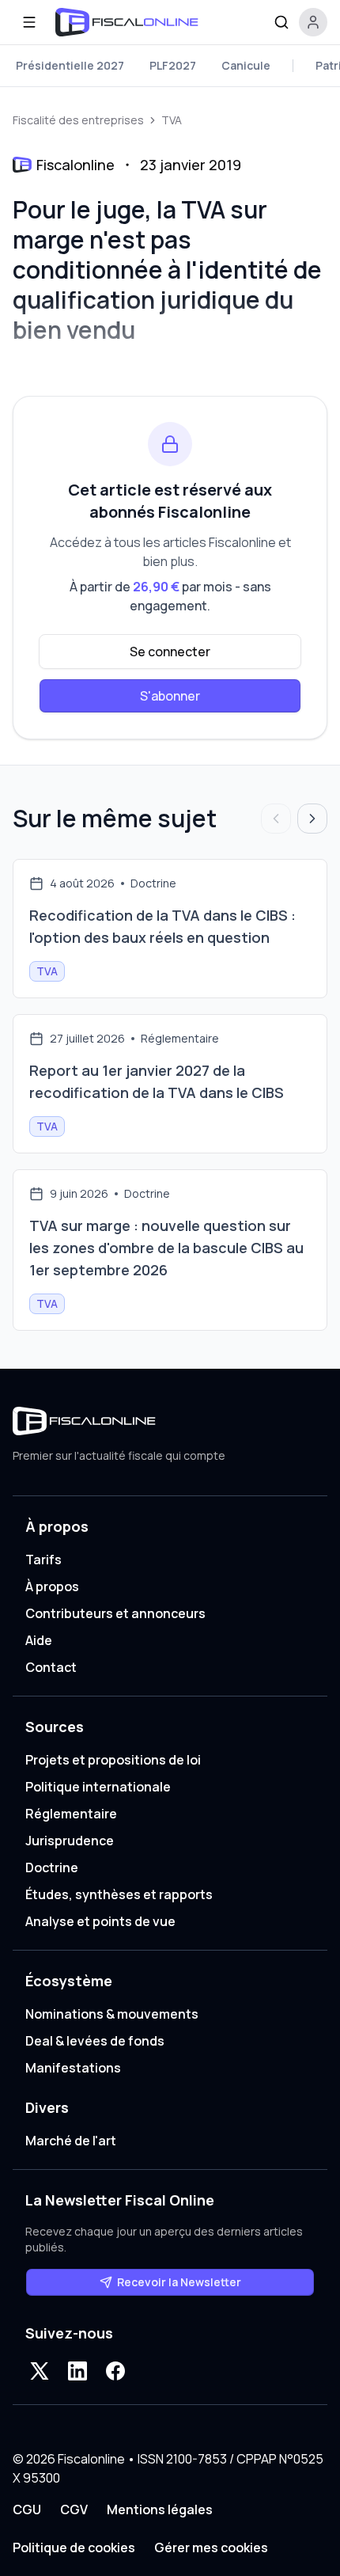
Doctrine (52, 1867)
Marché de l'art (71, 2141)
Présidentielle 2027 (70, 65)
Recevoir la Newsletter (179, 2282)
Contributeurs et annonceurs (115, 1613)
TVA (172, 120)
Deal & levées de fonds (95, 2041)
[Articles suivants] (312, 819)
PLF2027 (173, 65)
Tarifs (43, 1560)
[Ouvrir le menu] (29, 22)
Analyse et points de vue (100, 1921)
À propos (52, 1586)
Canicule (246, 65)
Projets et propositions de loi (113, 1760)
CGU (27, 2510)
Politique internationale (98, 1787)
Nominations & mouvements (112, 2014)
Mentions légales (160, 2510)
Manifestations (73, 2068)
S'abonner (170, 696)
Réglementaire (71, 1814)
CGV (74, 2510)
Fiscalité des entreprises (78, 120)
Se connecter (170, 652)
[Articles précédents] (276, 819)
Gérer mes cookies (211, 2548)
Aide (39, 1640)
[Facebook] (115, 2371)
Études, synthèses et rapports (119, 1894)
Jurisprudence (70, 1841)
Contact (51, 1667)
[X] (40, 2371)
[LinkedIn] (77, 2371)
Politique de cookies (74, 2548)
